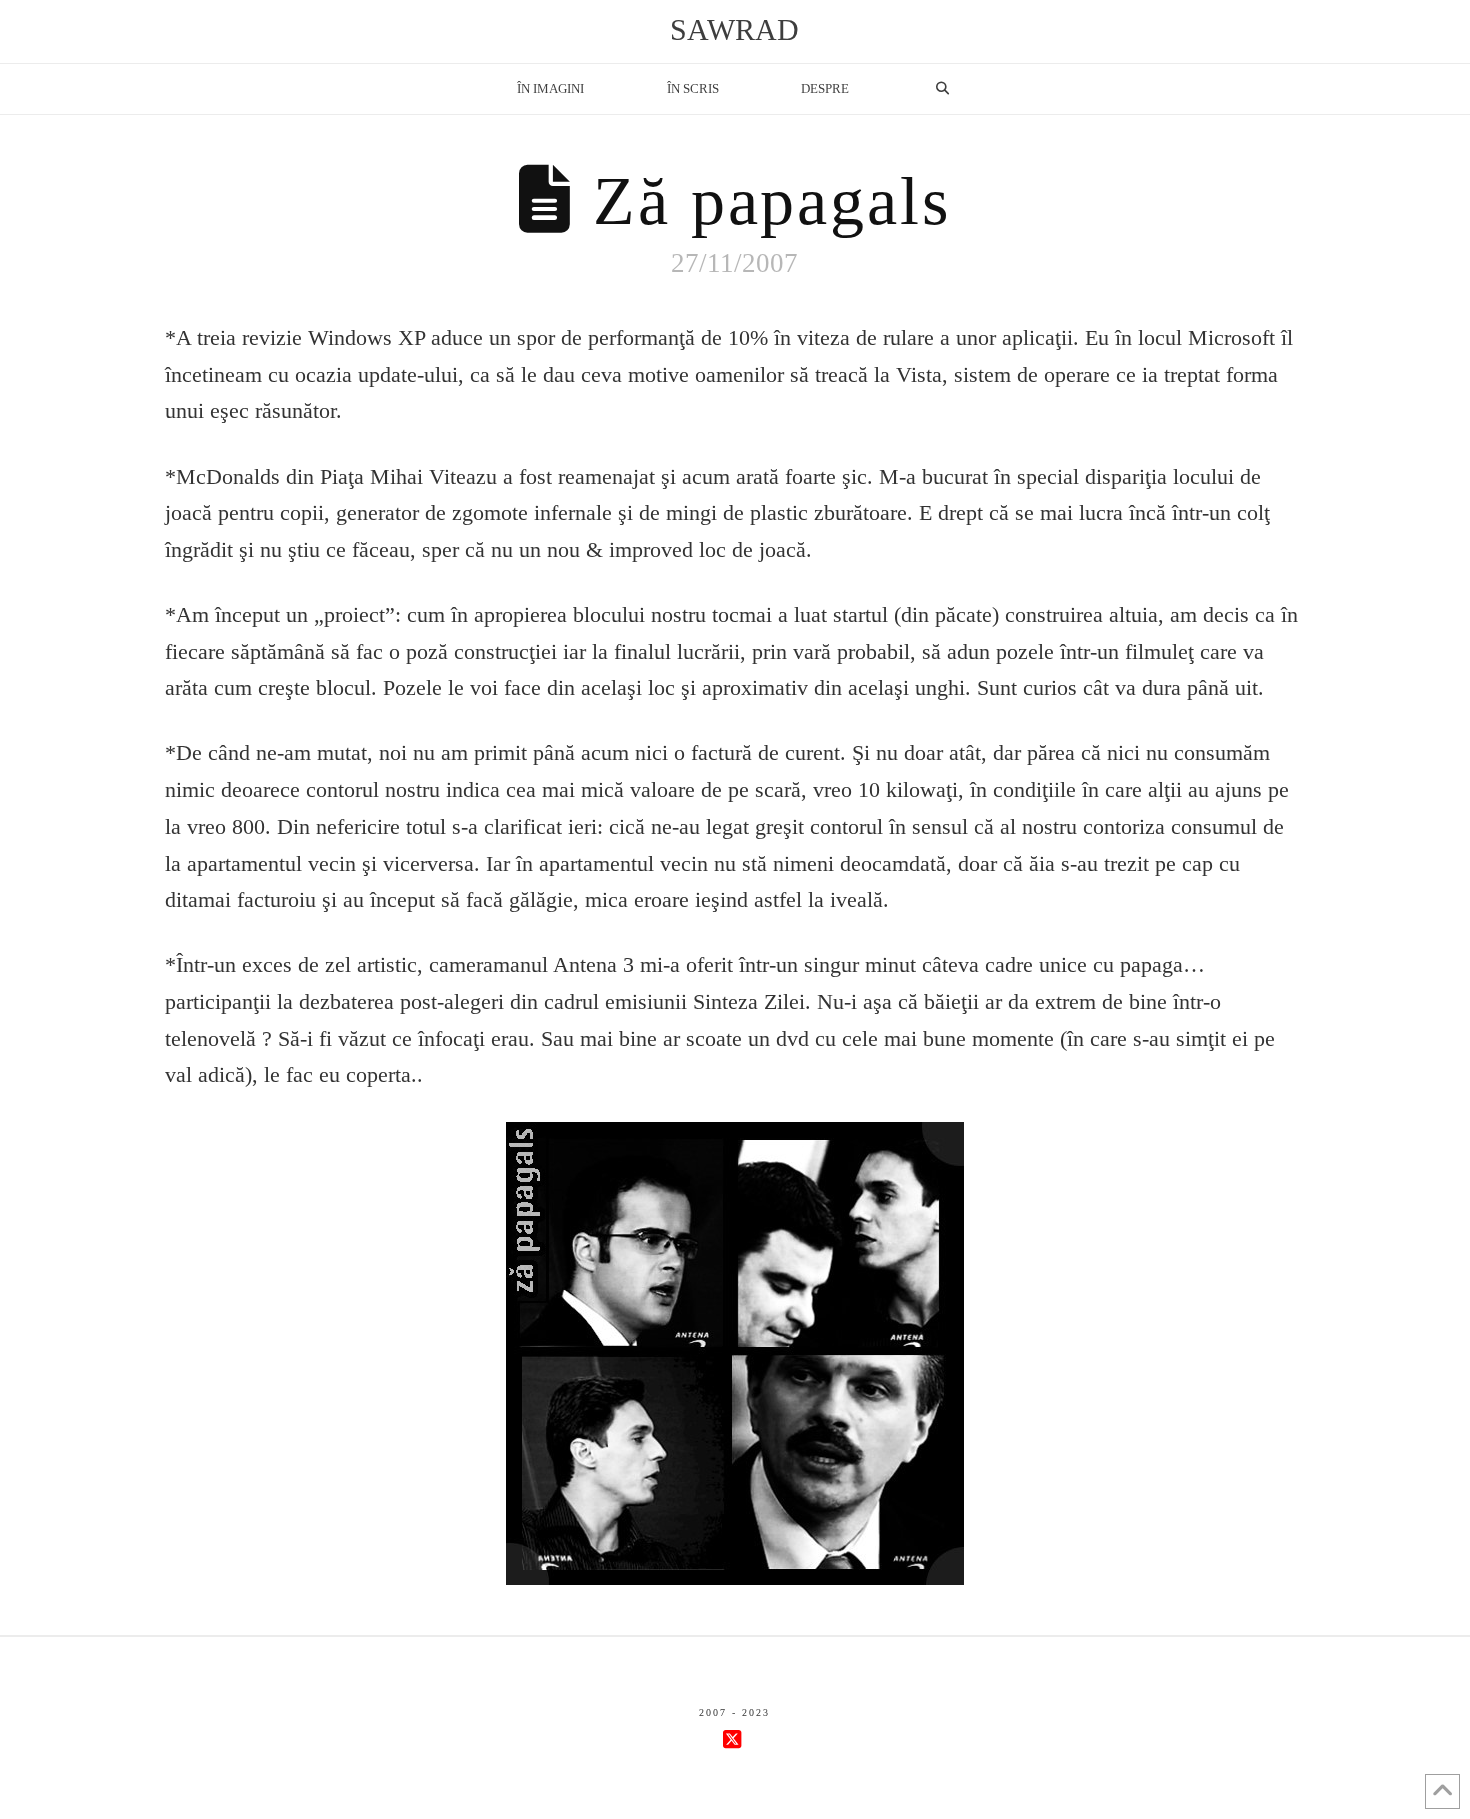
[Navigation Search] (942, 89)
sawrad (734, 30)
